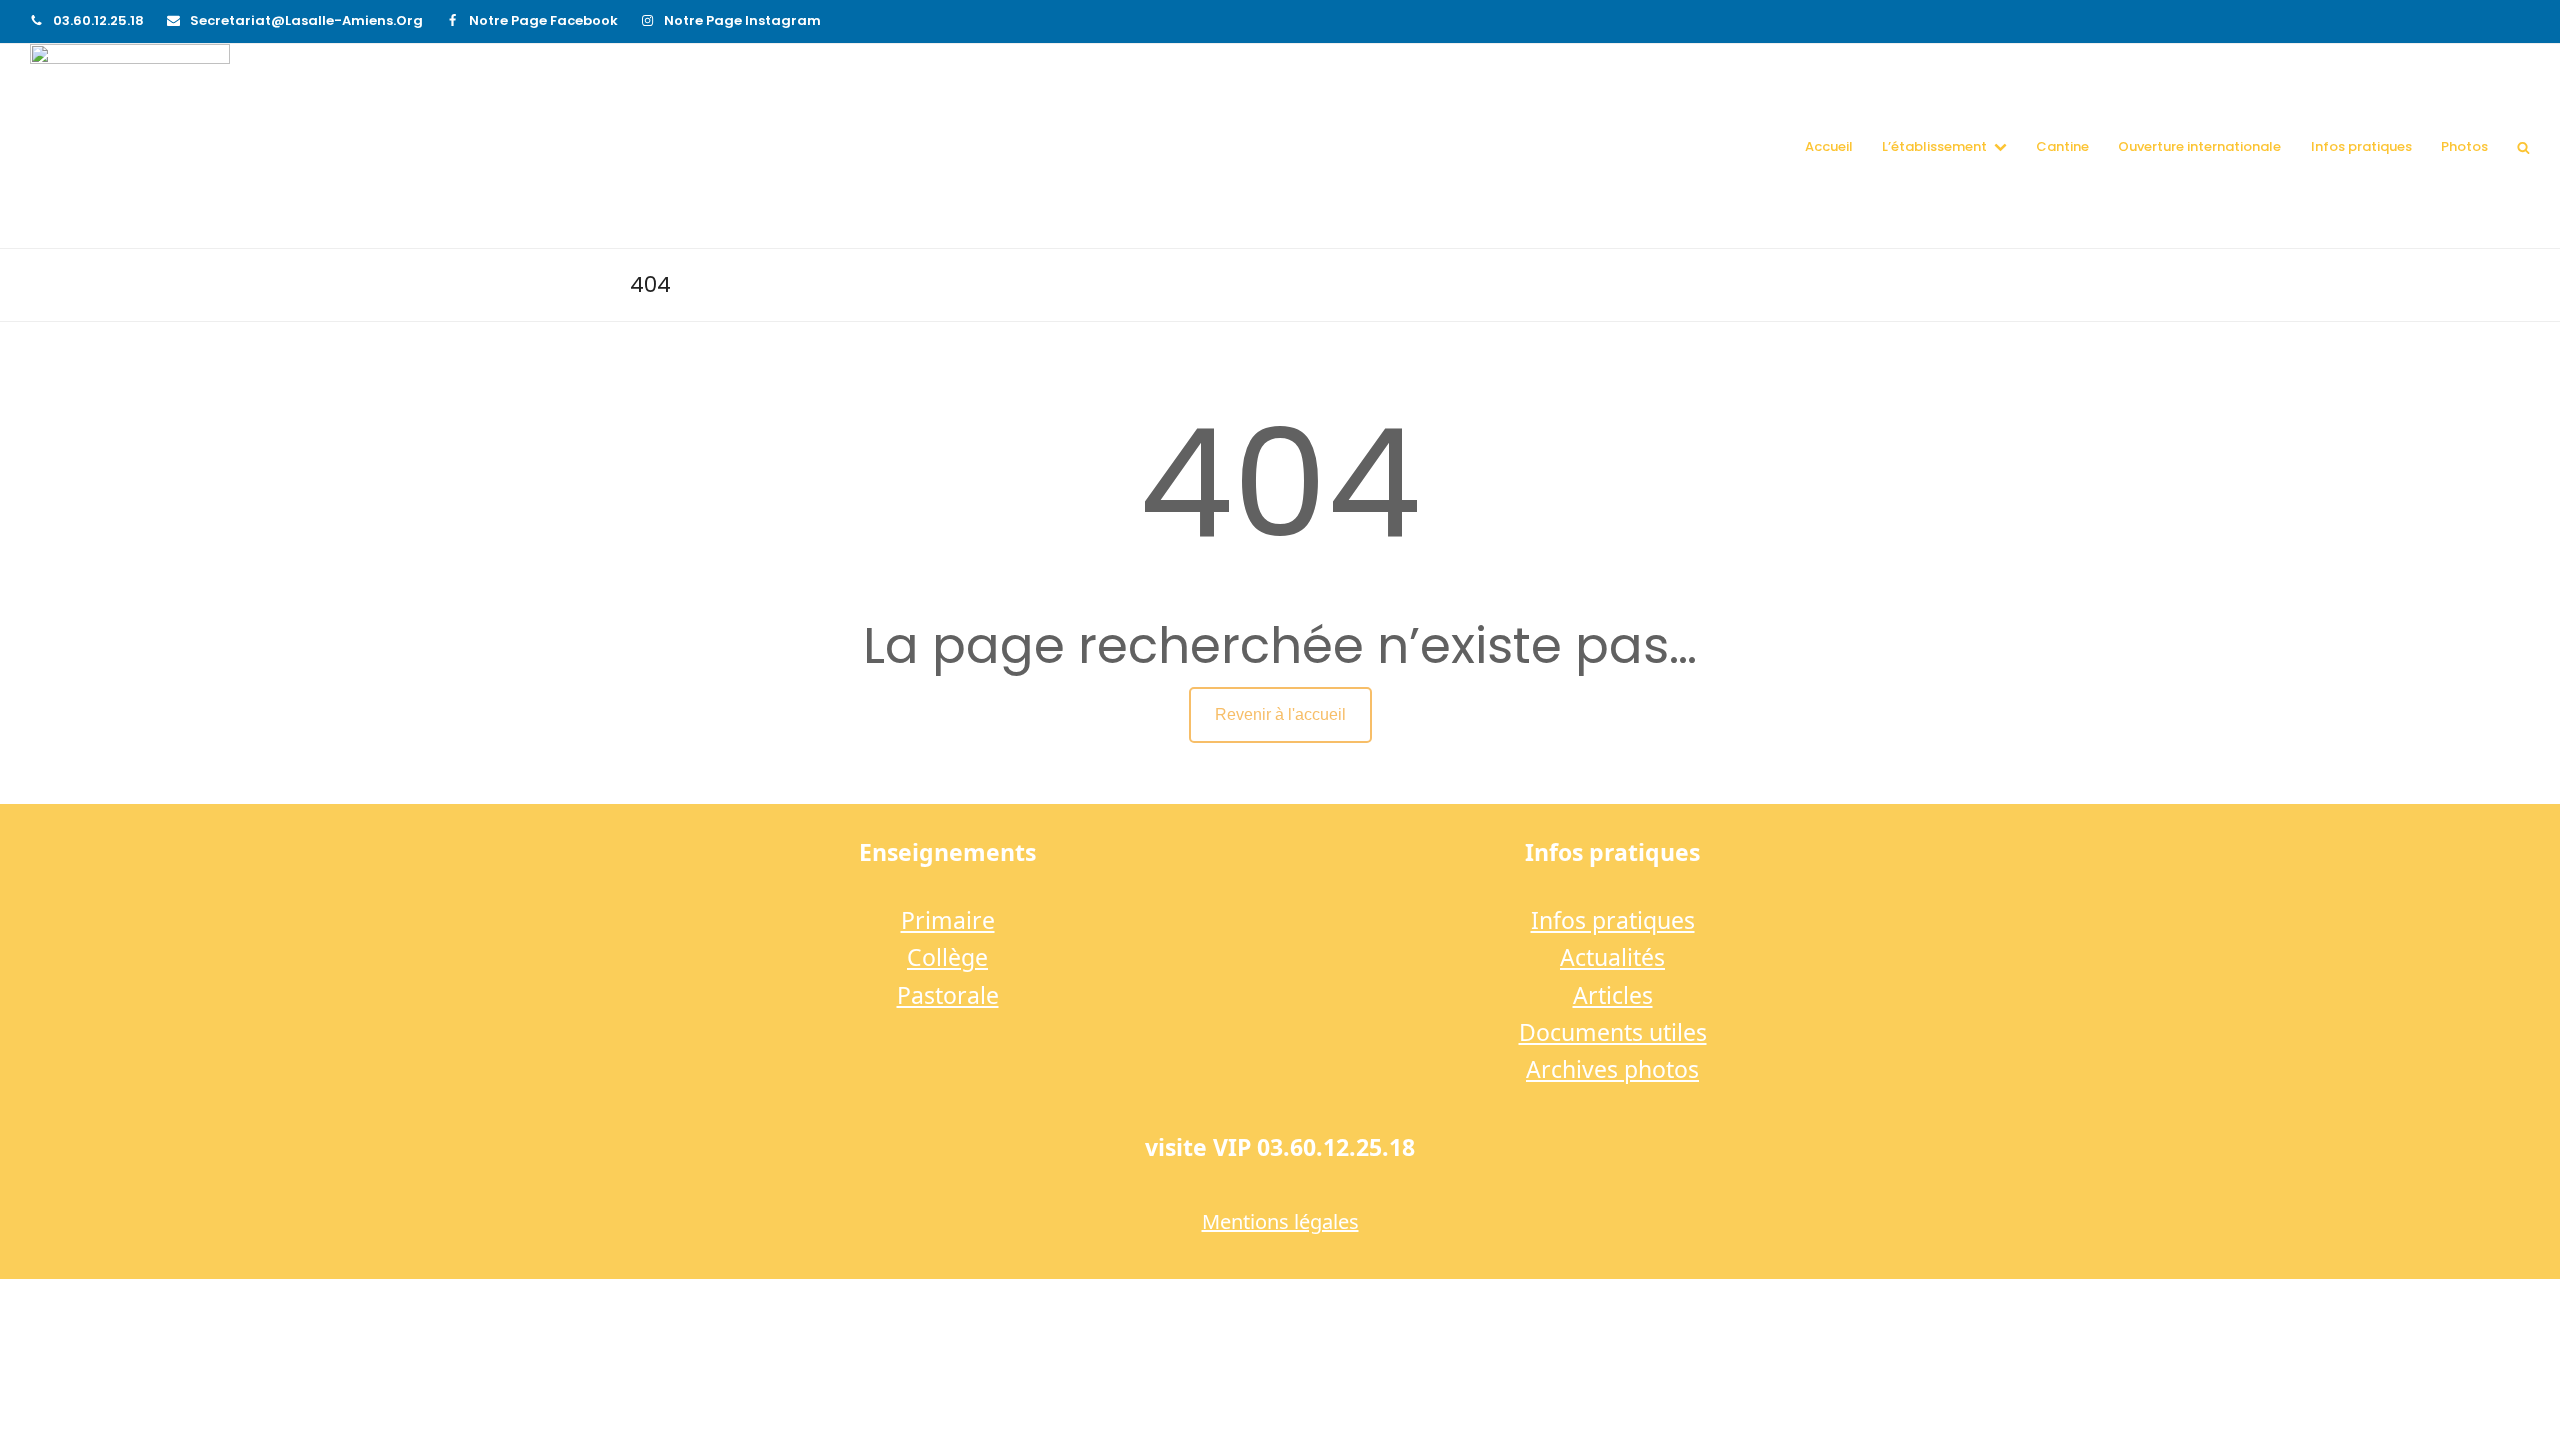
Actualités (1612, 957)
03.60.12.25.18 (98, 20)
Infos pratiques (1613, 920)
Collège (947, 957)
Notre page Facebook (543, 20)
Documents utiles (1613, 1032)
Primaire (948, 920)
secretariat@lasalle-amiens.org (306, 20)
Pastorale (948, 995)
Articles (1613, 995)
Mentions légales (1280, 1221)
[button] (2523, 146)
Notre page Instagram (742, 20)
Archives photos (1612, 1069)
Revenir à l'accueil (1280, 714)
